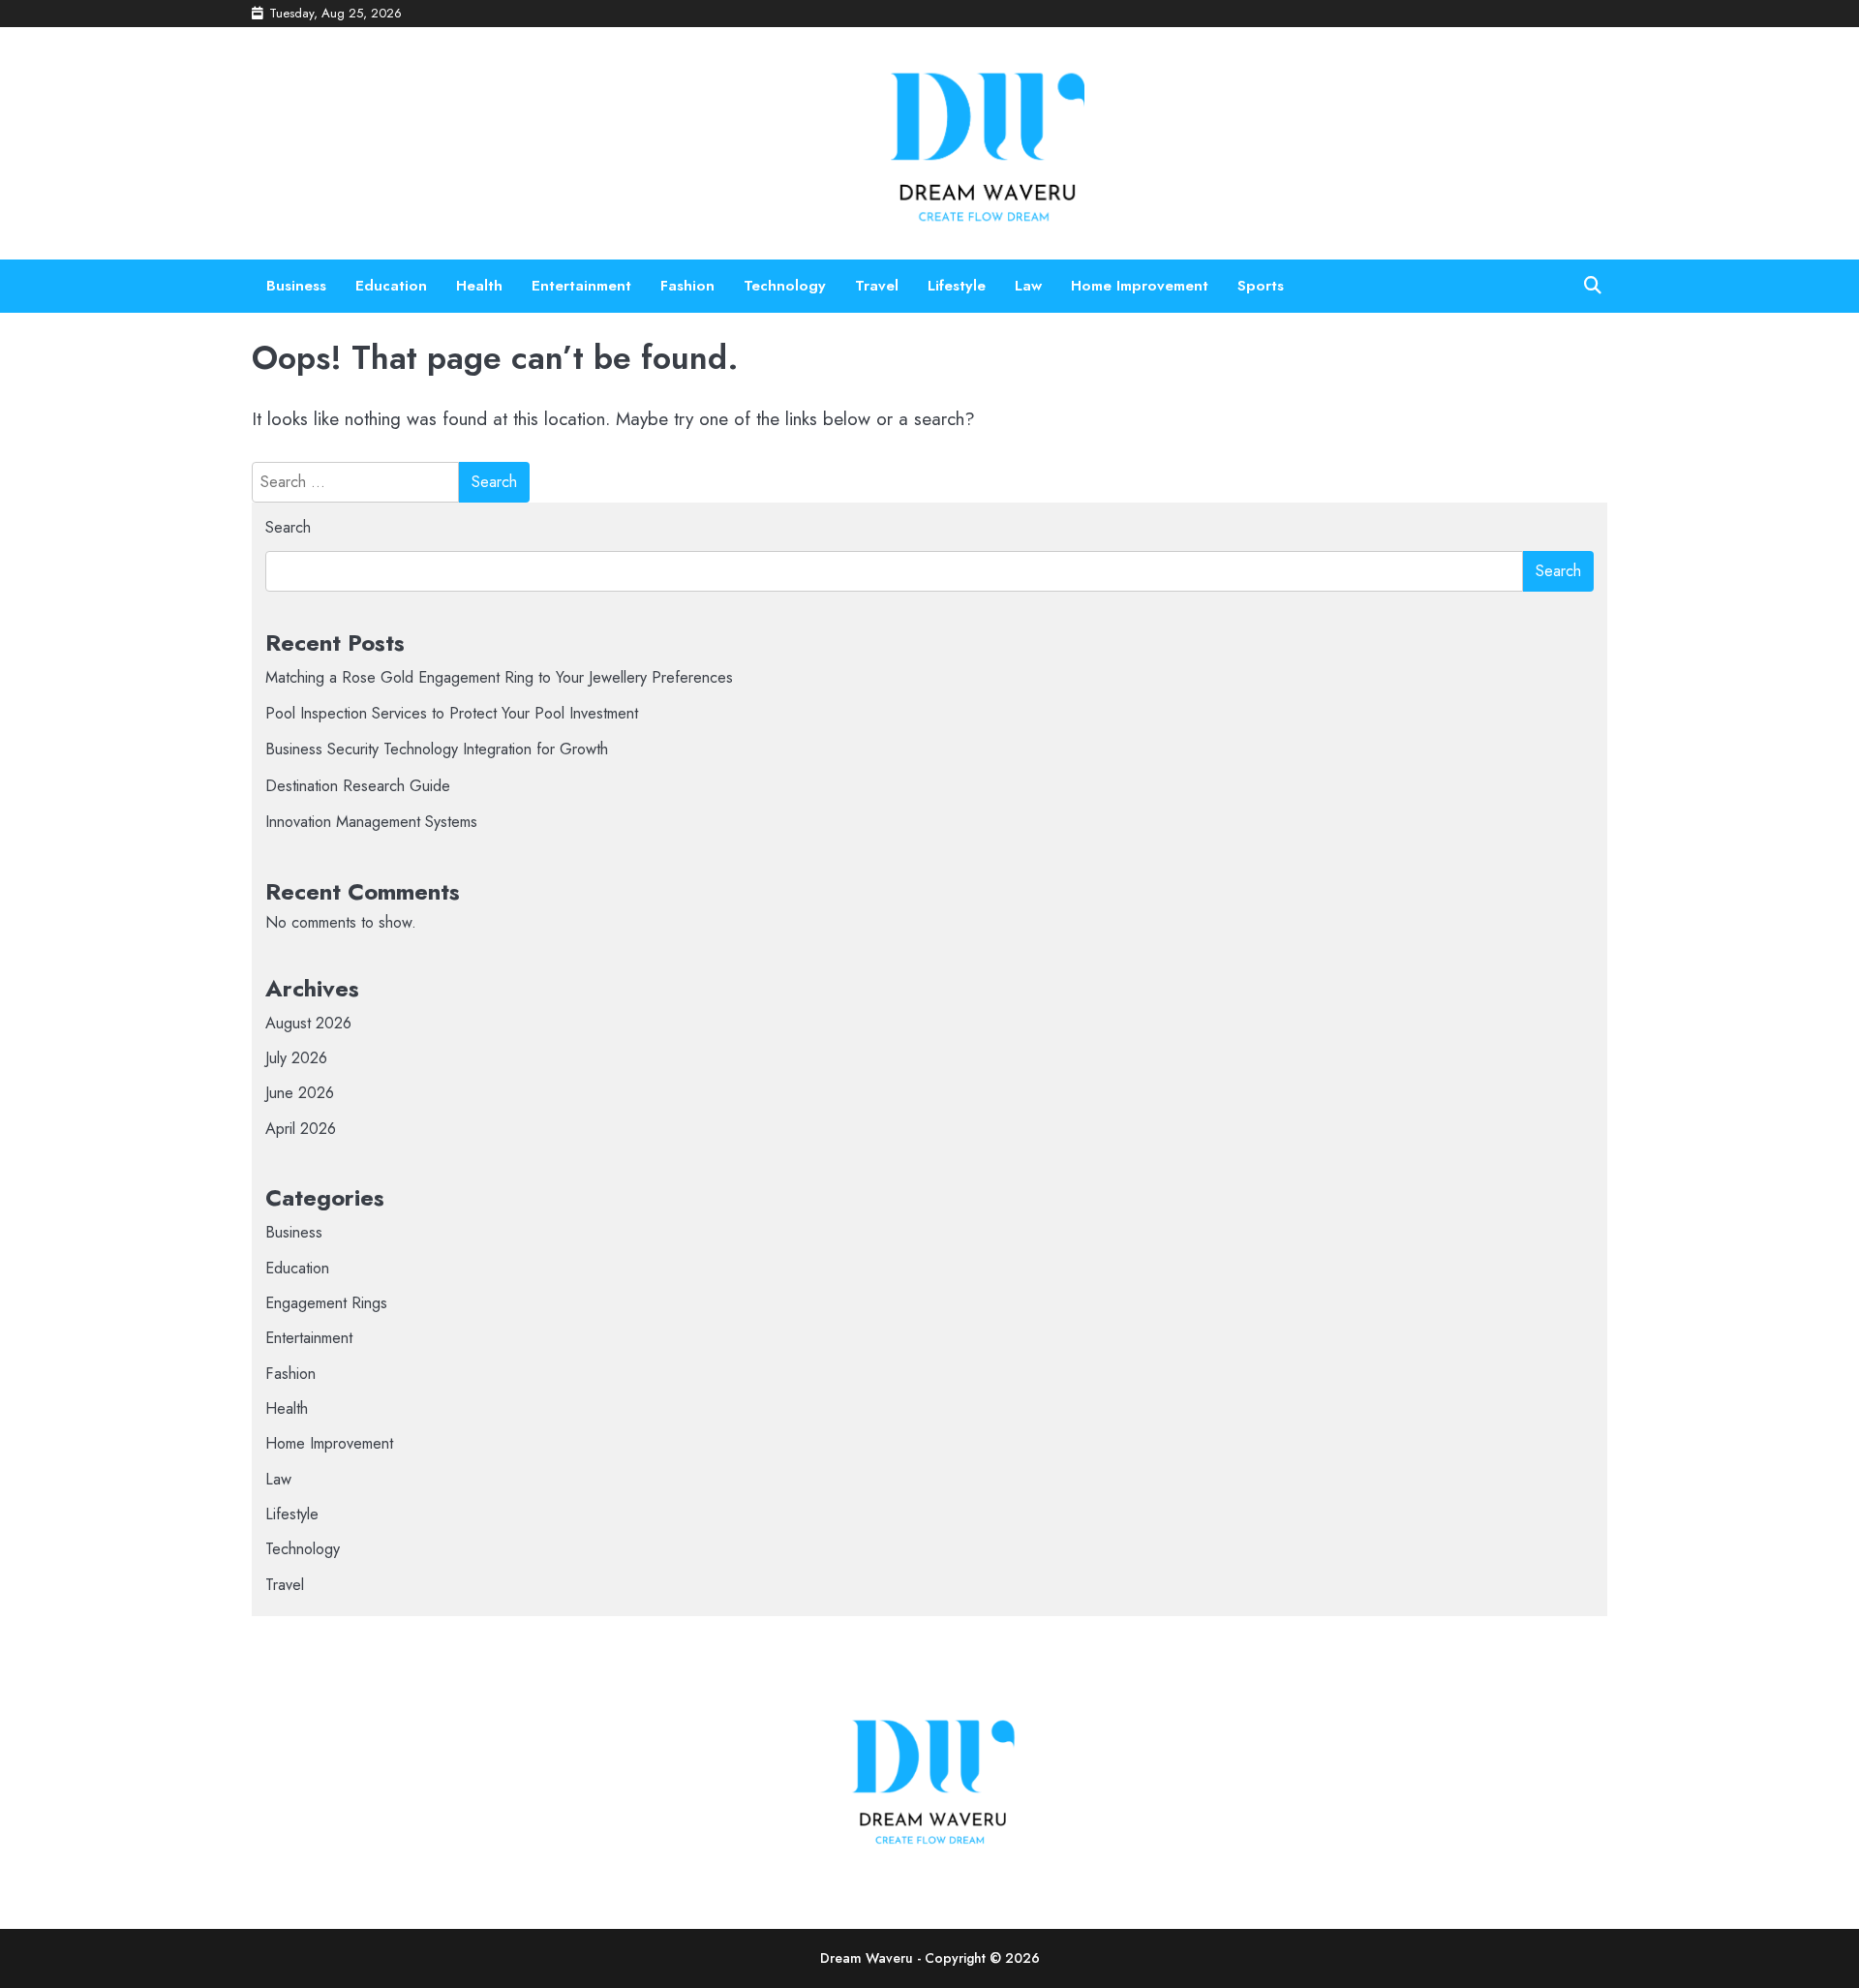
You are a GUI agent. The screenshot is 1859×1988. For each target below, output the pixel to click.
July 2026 (296, 1058)
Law (1028, 286)
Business (296, 286)
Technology (785, 286)
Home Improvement (1140, 286)
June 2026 (300, 1093)
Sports (1261, 286)
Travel (877, 286)
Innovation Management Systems (371, 822)
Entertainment (581, 286)
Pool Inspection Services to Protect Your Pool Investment (452, 713)
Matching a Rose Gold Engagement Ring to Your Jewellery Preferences (499, 677)
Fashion (687, 286)
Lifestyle (957, 286)
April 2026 (301, 1129)
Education (391, 286)
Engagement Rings (326, 1303)
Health (479, 286)
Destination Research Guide (358, 786)
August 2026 (308, 1023)
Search (288, 527)
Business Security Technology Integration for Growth (437, 749)
